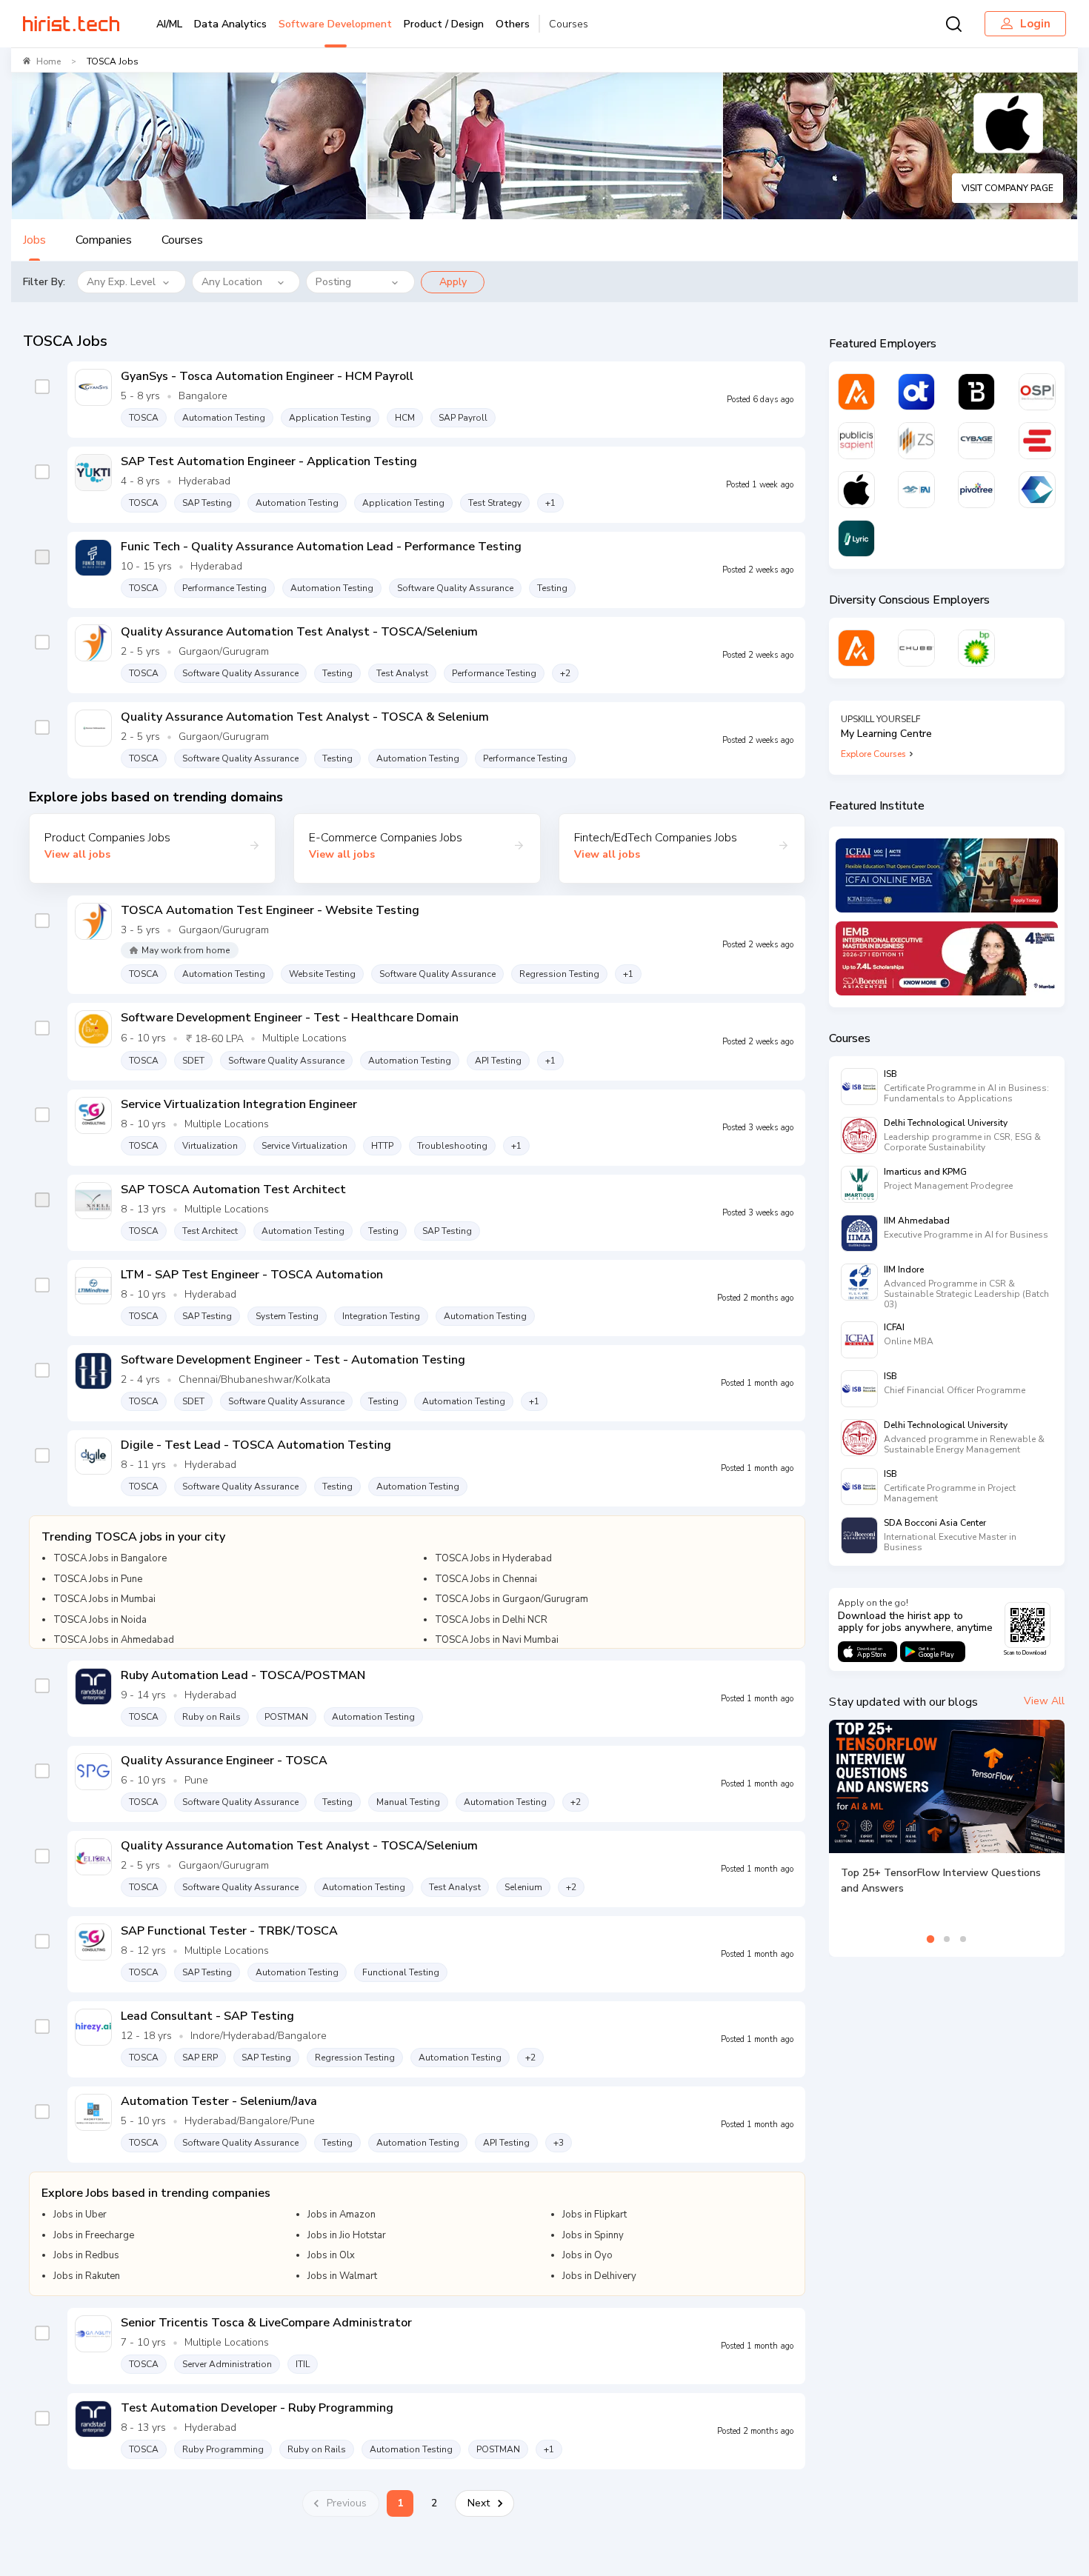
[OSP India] (1037, 392)
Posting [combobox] (333, 282)
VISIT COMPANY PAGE (1008, 188)
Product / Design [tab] (444, 24)
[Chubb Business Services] (916, 648)
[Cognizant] (1037, 490)
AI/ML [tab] (169, 24)
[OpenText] (916, 392)
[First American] (916, 490)
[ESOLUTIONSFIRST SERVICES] (1037, 441)
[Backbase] (976, 392)
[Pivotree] (976, 490)
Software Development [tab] (335, 24)
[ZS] (916, 441)
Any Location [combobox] (232, 282)
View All (1044, 1701)
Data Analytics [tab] (230, 24)
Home (49, 61)
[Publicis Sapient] (856, 441)
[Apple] (856, 490)
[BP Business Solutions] (976, 648)
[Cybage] (976, 441)
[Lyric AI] (856, 538)
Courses (569, 24)
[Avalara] (856, 392)
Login (1035, 24)
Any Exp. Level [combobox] (121, 282)
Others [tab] (513, 24)
